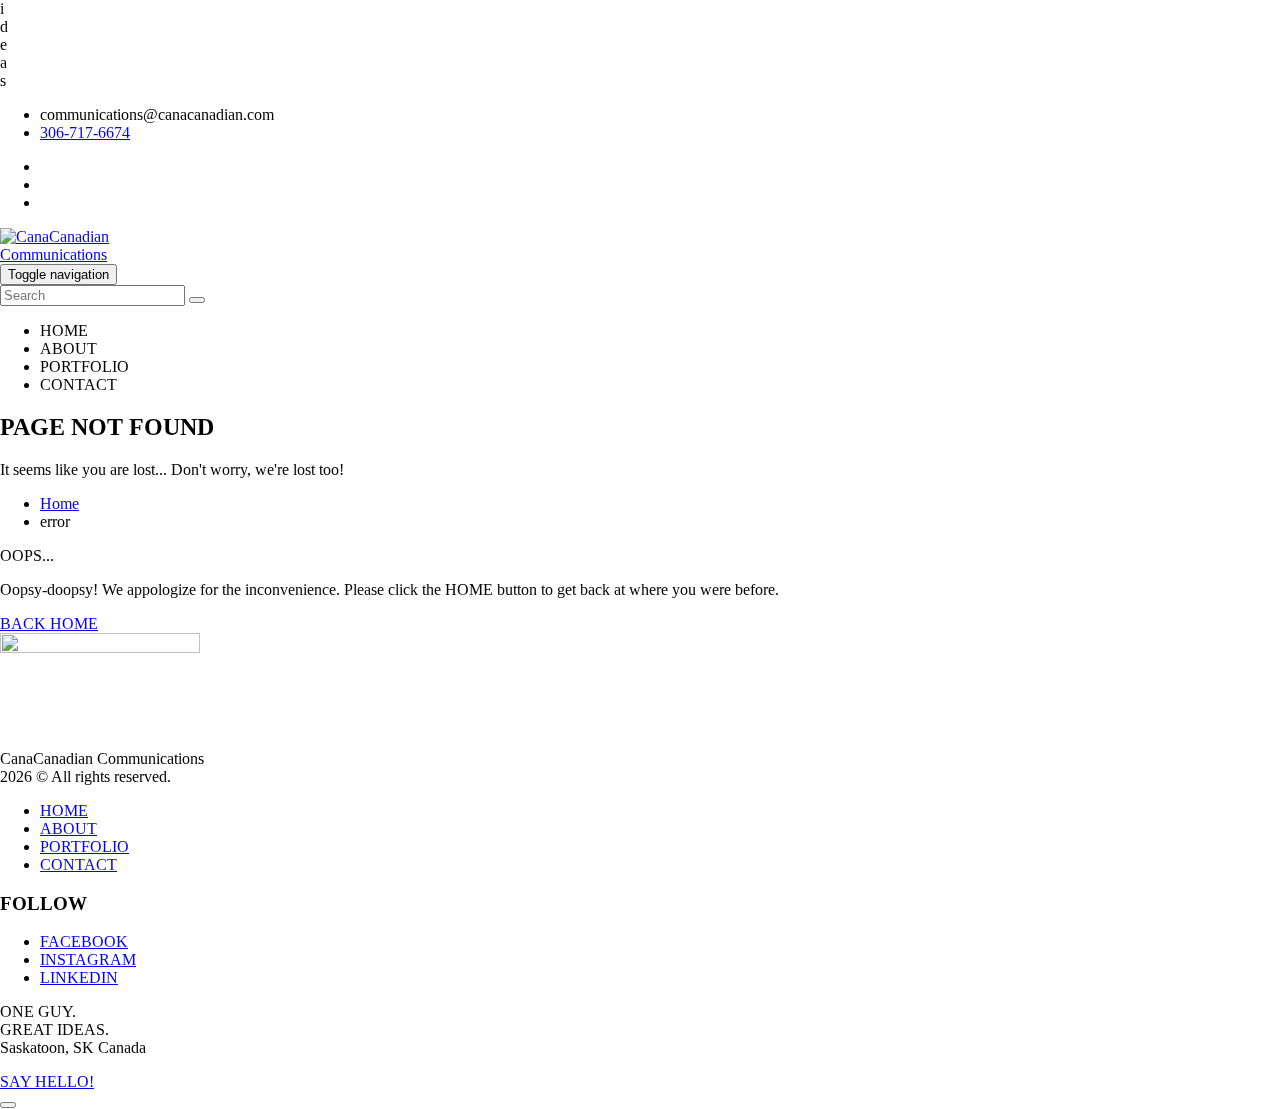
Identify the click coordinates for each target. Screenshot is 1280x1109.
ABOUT (68, 348)
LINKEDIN (79, 977)
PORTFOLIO (84, 366)
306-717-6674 (85, 132)
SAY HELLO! (47, 1081)
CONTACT (78, 384)
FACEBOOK (84, 941)
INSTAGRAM (88, 959)
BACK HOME (49, 623)
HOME (64, 330)
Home (59, 503)
